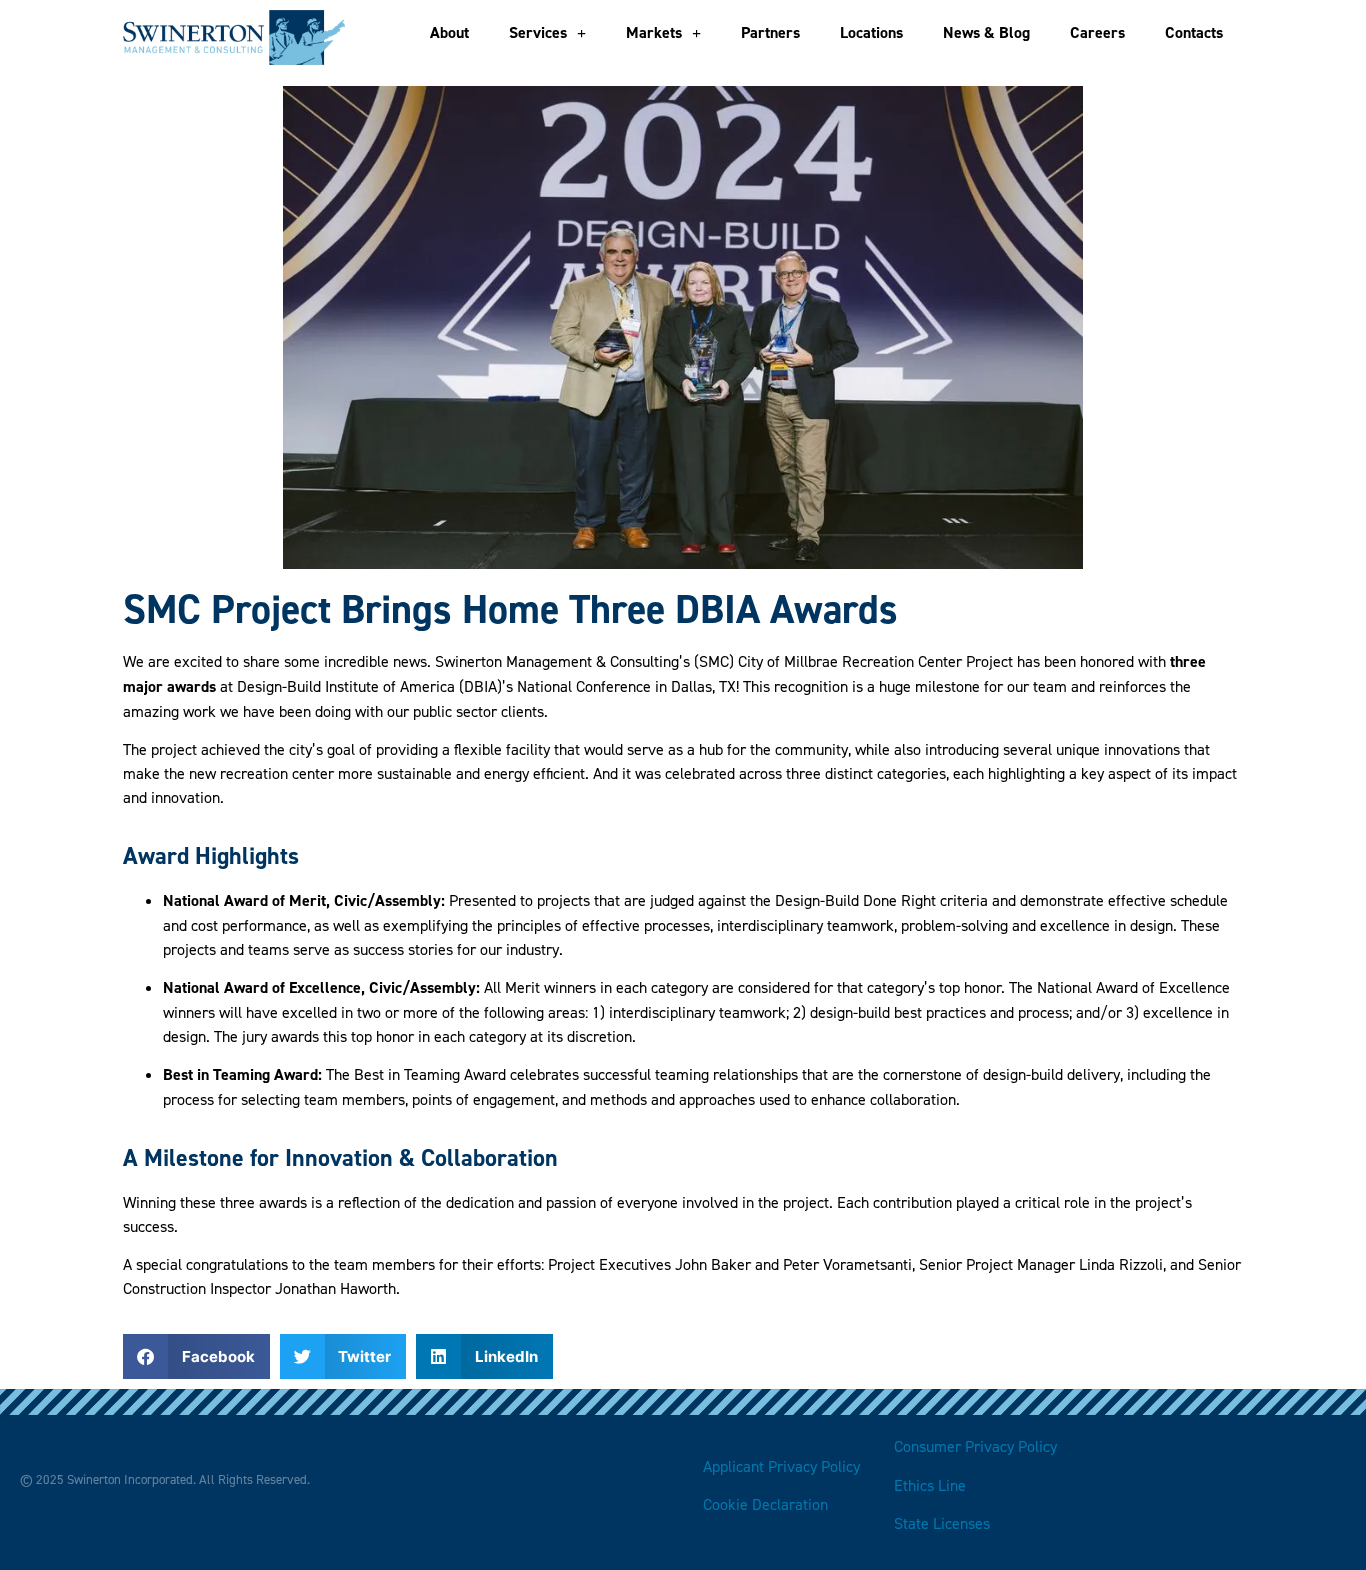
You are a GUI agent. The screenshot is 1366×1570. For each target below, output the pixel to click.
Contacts (1194, 32)
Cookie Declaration (767, 1504)
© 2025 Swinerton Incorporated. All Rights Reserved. (165, 1479)
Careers (1097, 32)
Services (538, 32)
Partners (770, 32)
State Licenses (942, 1523)
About (449, 32)
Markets (654, 32)
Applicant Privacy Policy (781, 1466)
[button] (196, 1356)
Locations (871, 32)
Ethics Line (930, 1485)
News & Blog (986, 32)
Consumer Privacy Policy (975, 1446)
